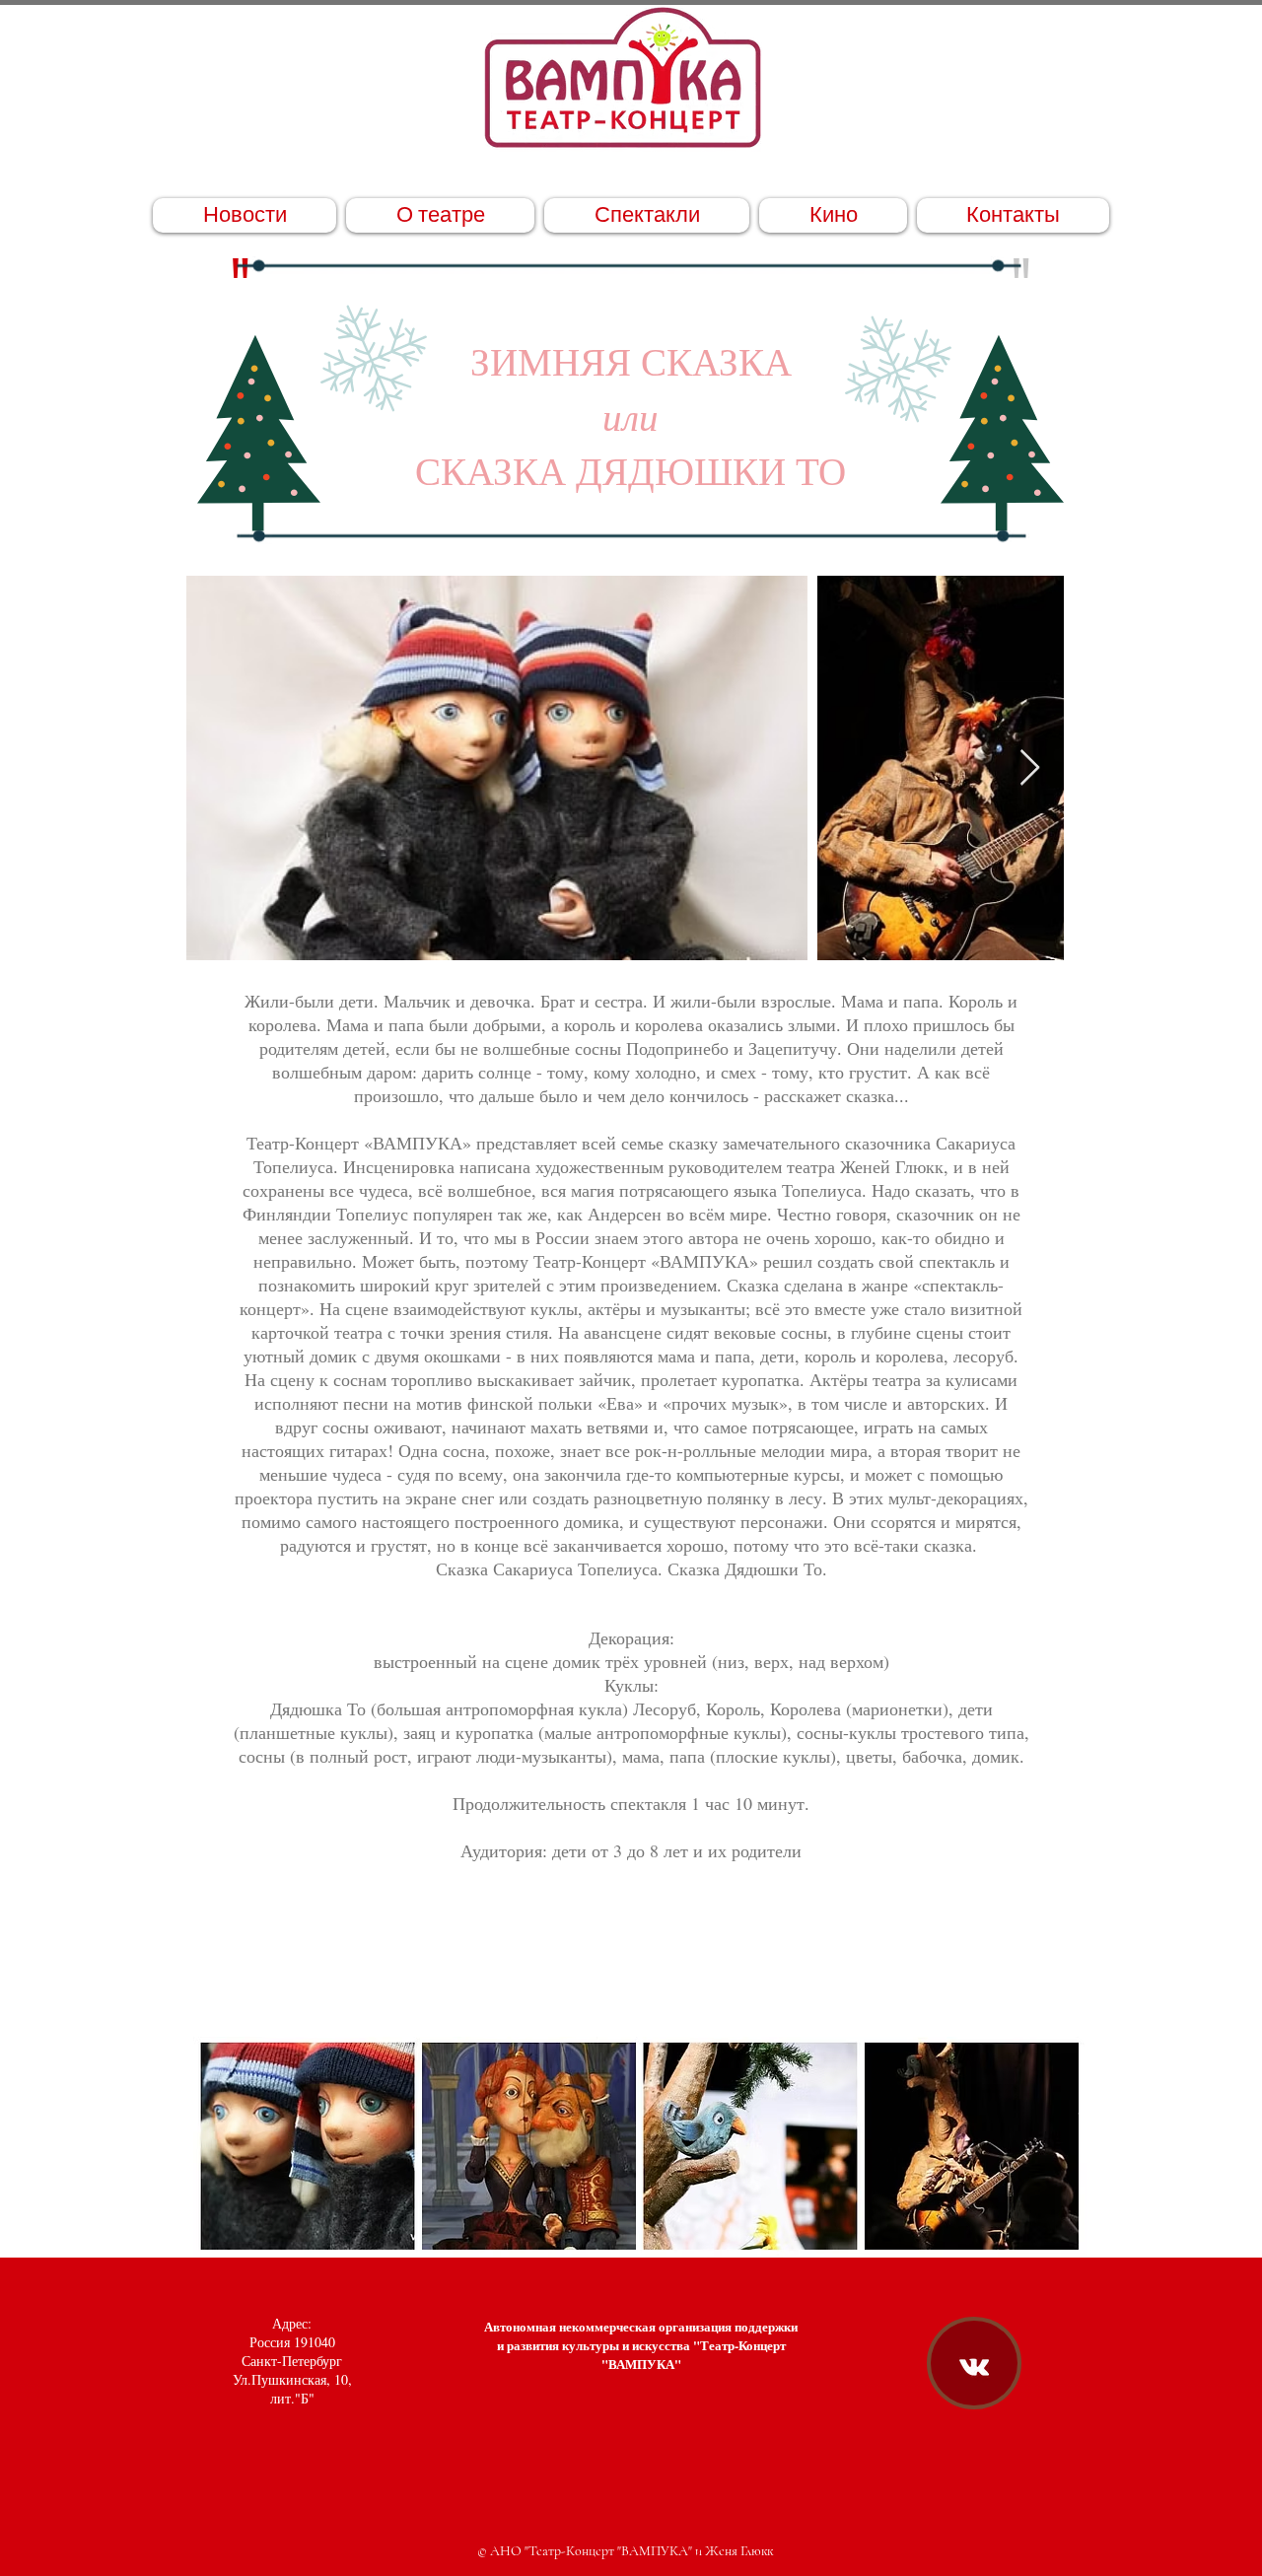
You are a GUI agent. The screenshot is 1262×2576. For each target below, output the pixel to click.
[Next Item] (1030, 768)
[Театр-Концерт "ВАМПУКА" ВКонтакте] (974, 2367)
